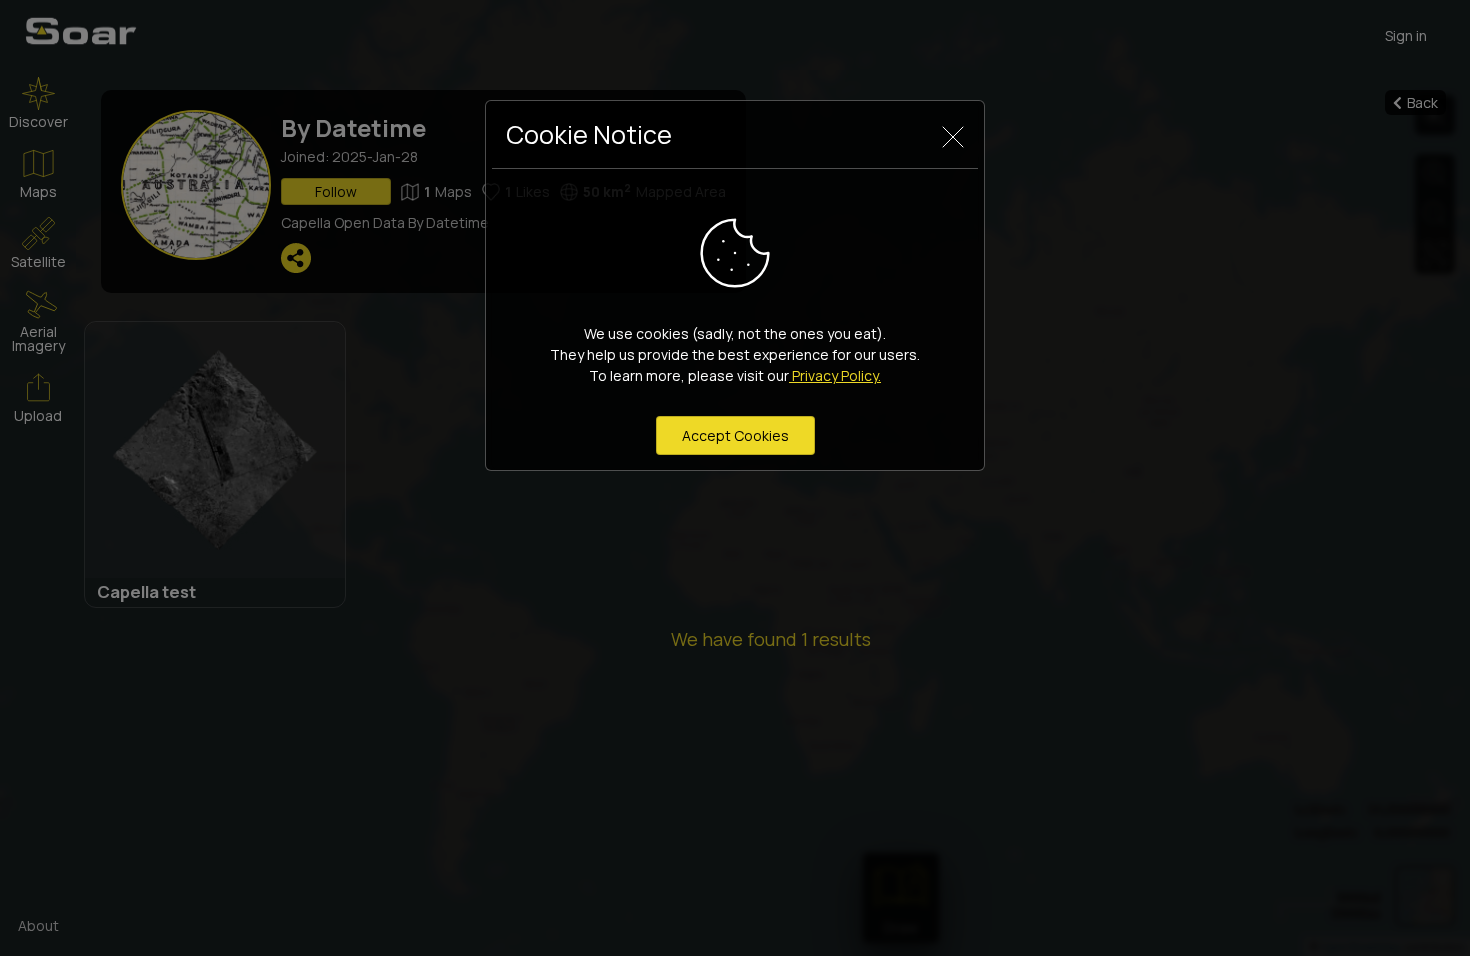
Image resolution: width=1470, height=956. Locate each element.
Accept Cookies (735, 435)
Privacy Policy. (835, 375)
